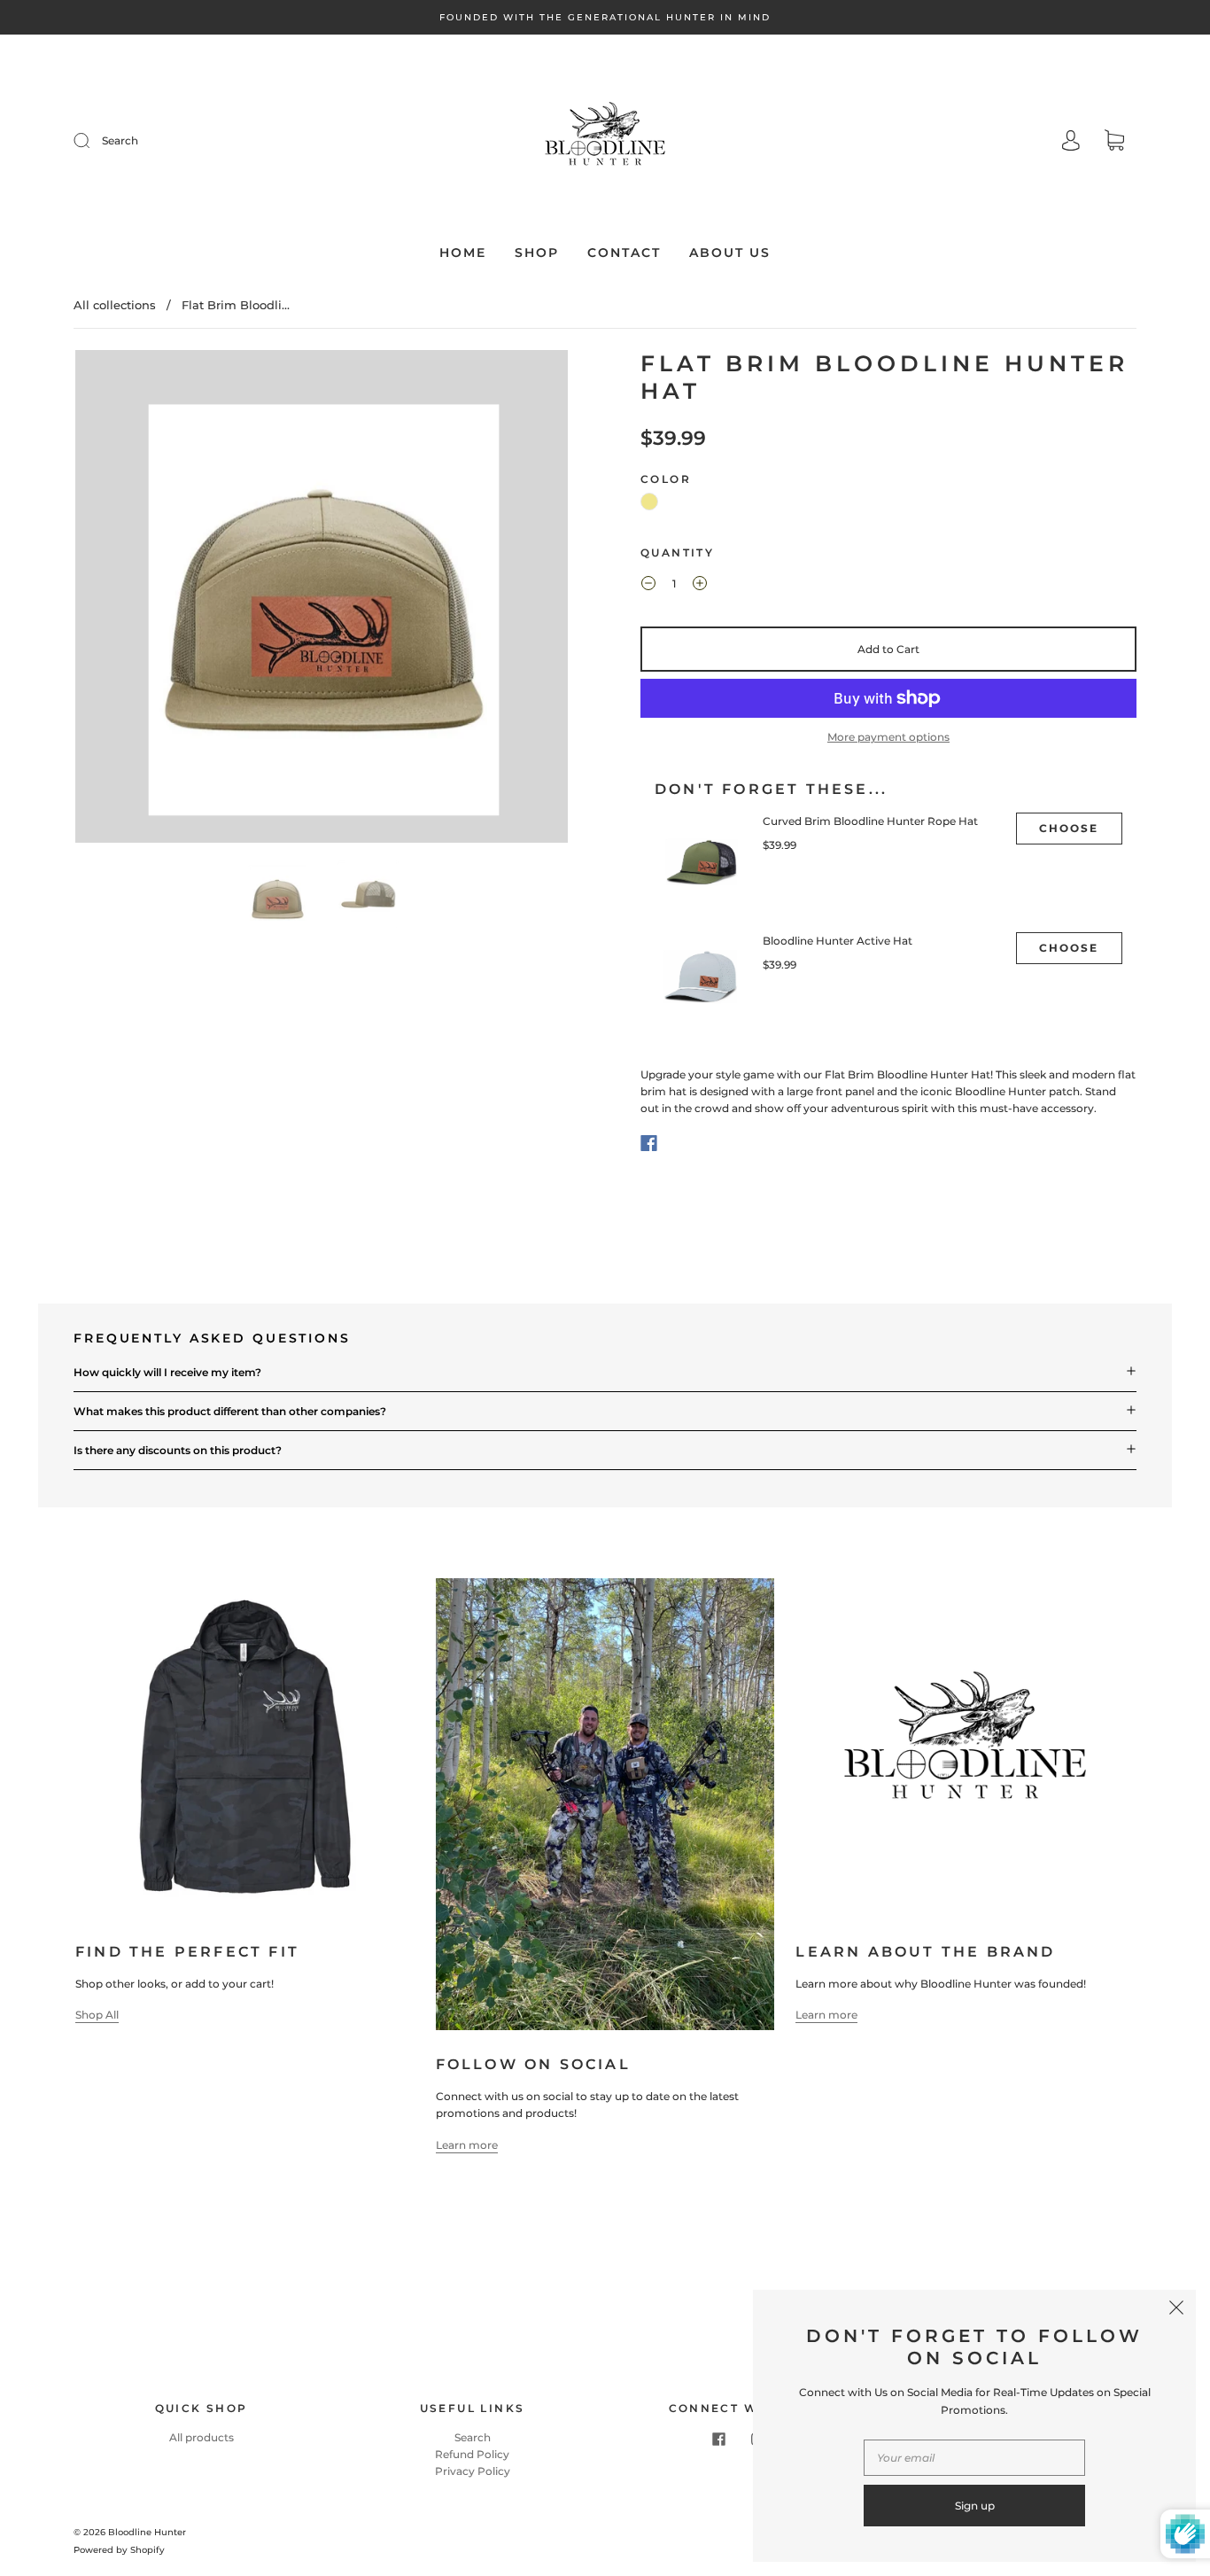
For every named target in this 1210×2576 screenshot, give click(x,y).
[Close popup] (1176, 2309)
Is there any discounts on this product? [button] (178, 1450)
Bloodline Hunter (147, 2532)
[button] (124, 600)
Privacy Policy (473, 2471)
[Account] (1071, 142)
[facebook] (718, 2440)
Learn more (467, 2145)
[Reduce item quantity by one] (648, 586)
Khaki (649, 502)
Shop (537, 253)
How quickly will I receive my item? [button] (167, 1372)
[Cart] (1114, 142)
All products (202, 2437)
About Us (730, 253)
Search (120, 140)
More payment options (888, 737)
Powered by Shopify (119, 2550)
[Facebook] (649, 1143)
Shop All (97, 2015)
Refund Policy (472, 2454)
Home (463, 253)
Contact (624, 253)
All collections (115, 305)
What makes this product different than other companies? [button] (230, 1411)
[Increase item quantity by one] (700, 586)
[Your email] (974, 2458)
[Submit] (93, 141)
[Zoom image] (322, 600)
